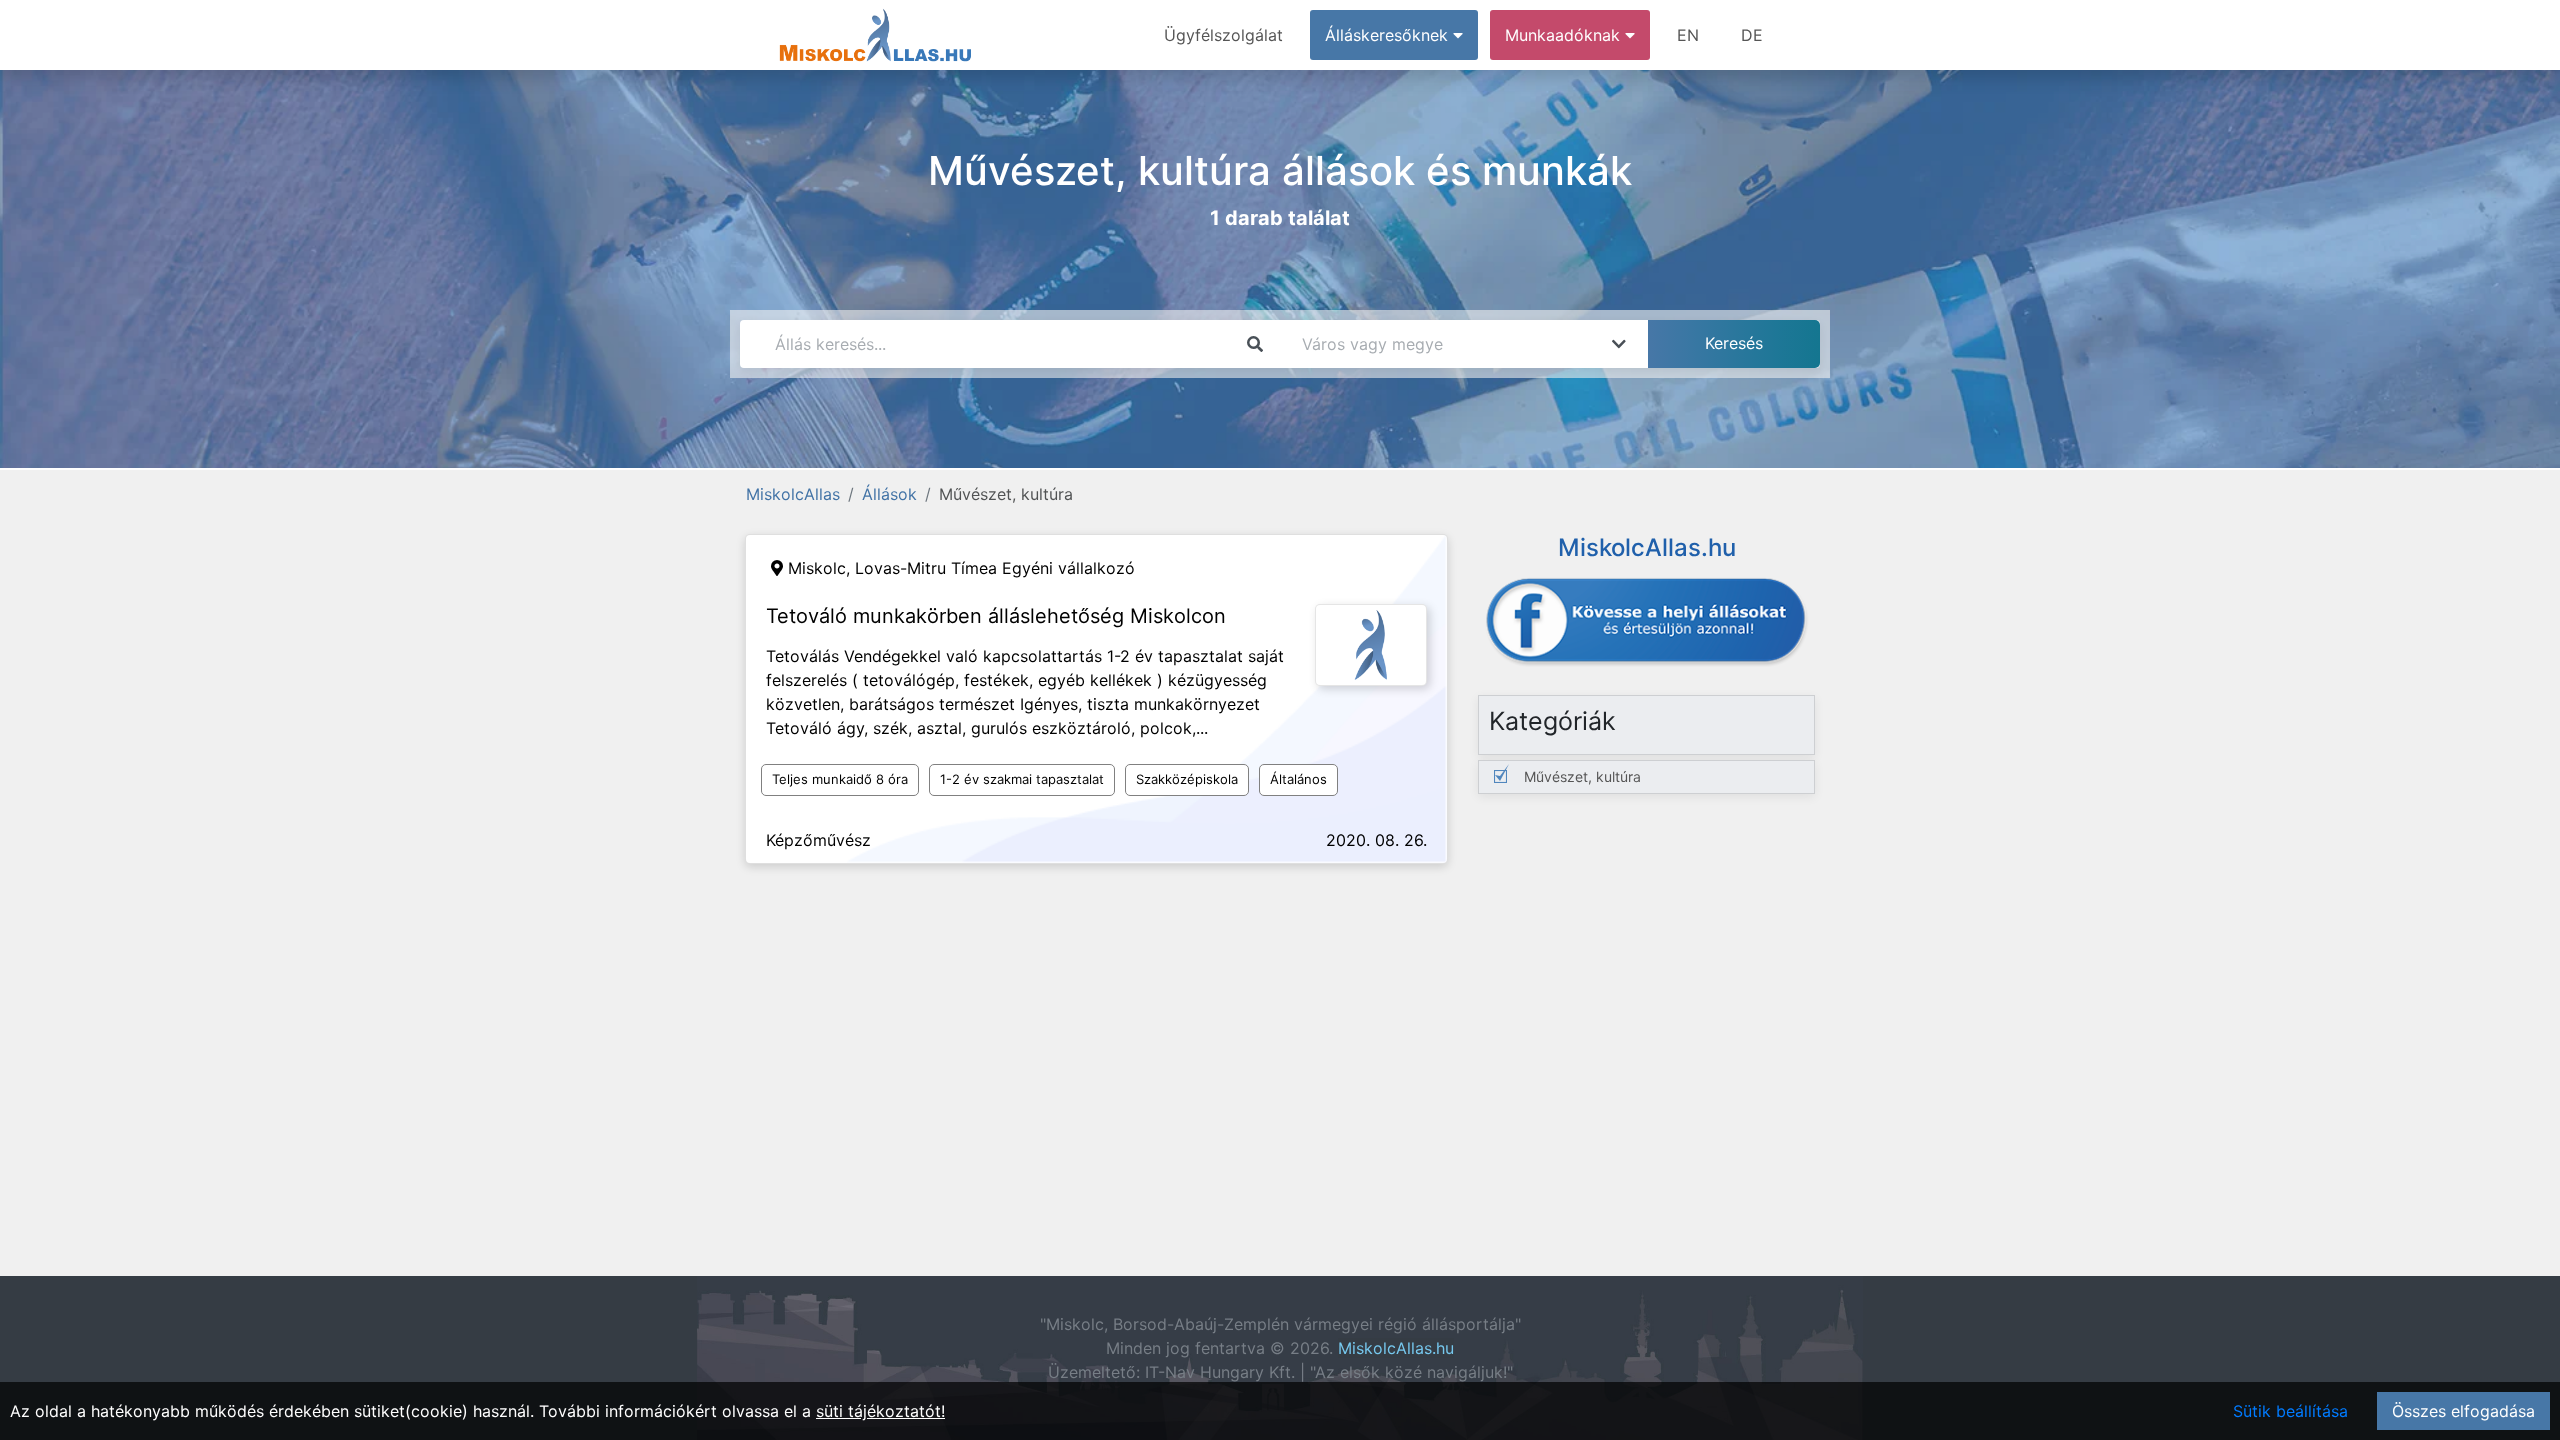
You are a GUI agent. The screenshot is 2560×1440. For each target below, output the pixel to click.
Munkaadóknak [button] (1565, 35)
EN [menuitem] (1688, 35)
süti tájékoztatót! (880, 1411)
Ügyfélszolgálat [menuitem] (1223, 35)
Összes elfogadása (2463, 1411)
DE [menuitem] (1752, 35)
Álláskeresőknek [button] (1389, 35)
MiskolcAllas (793, 494)
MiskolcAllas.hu (1396, 1348)
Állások (889, 494)
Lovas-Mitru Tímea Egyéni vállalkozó (995, 568)
